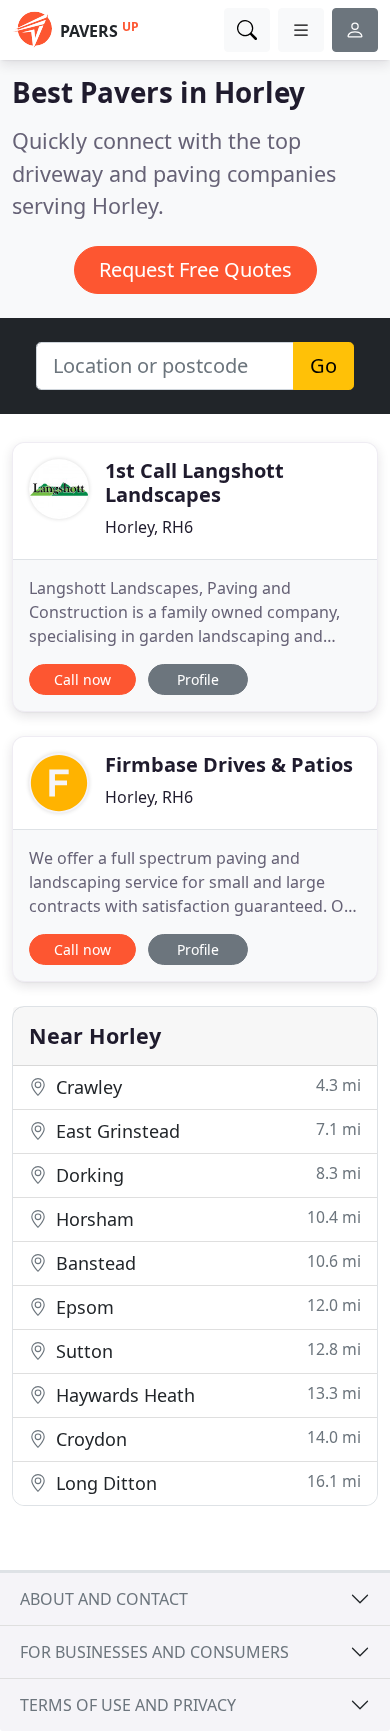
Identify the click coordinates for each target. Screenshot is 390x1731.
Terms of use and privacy (128, 1705)
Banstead (206, 1262)
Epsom (206, 1306)
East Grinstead (206, 1130)
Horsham (206, 1218)
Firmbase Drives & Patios (229, 764)
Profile (198, 679)
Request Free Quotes (195, 269)
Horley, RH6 (149, 527)
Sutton (206, 1350)
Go (323, 365)
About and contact (104, 1599)
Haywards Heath (206, 1394)
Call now (82, 679)
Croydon (206, 1438)
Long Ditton (206, 1482)
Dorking (206, 1174)
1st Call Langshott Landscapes (194, 482)
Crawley (206, 1086)
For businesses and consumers (154, 1652)
